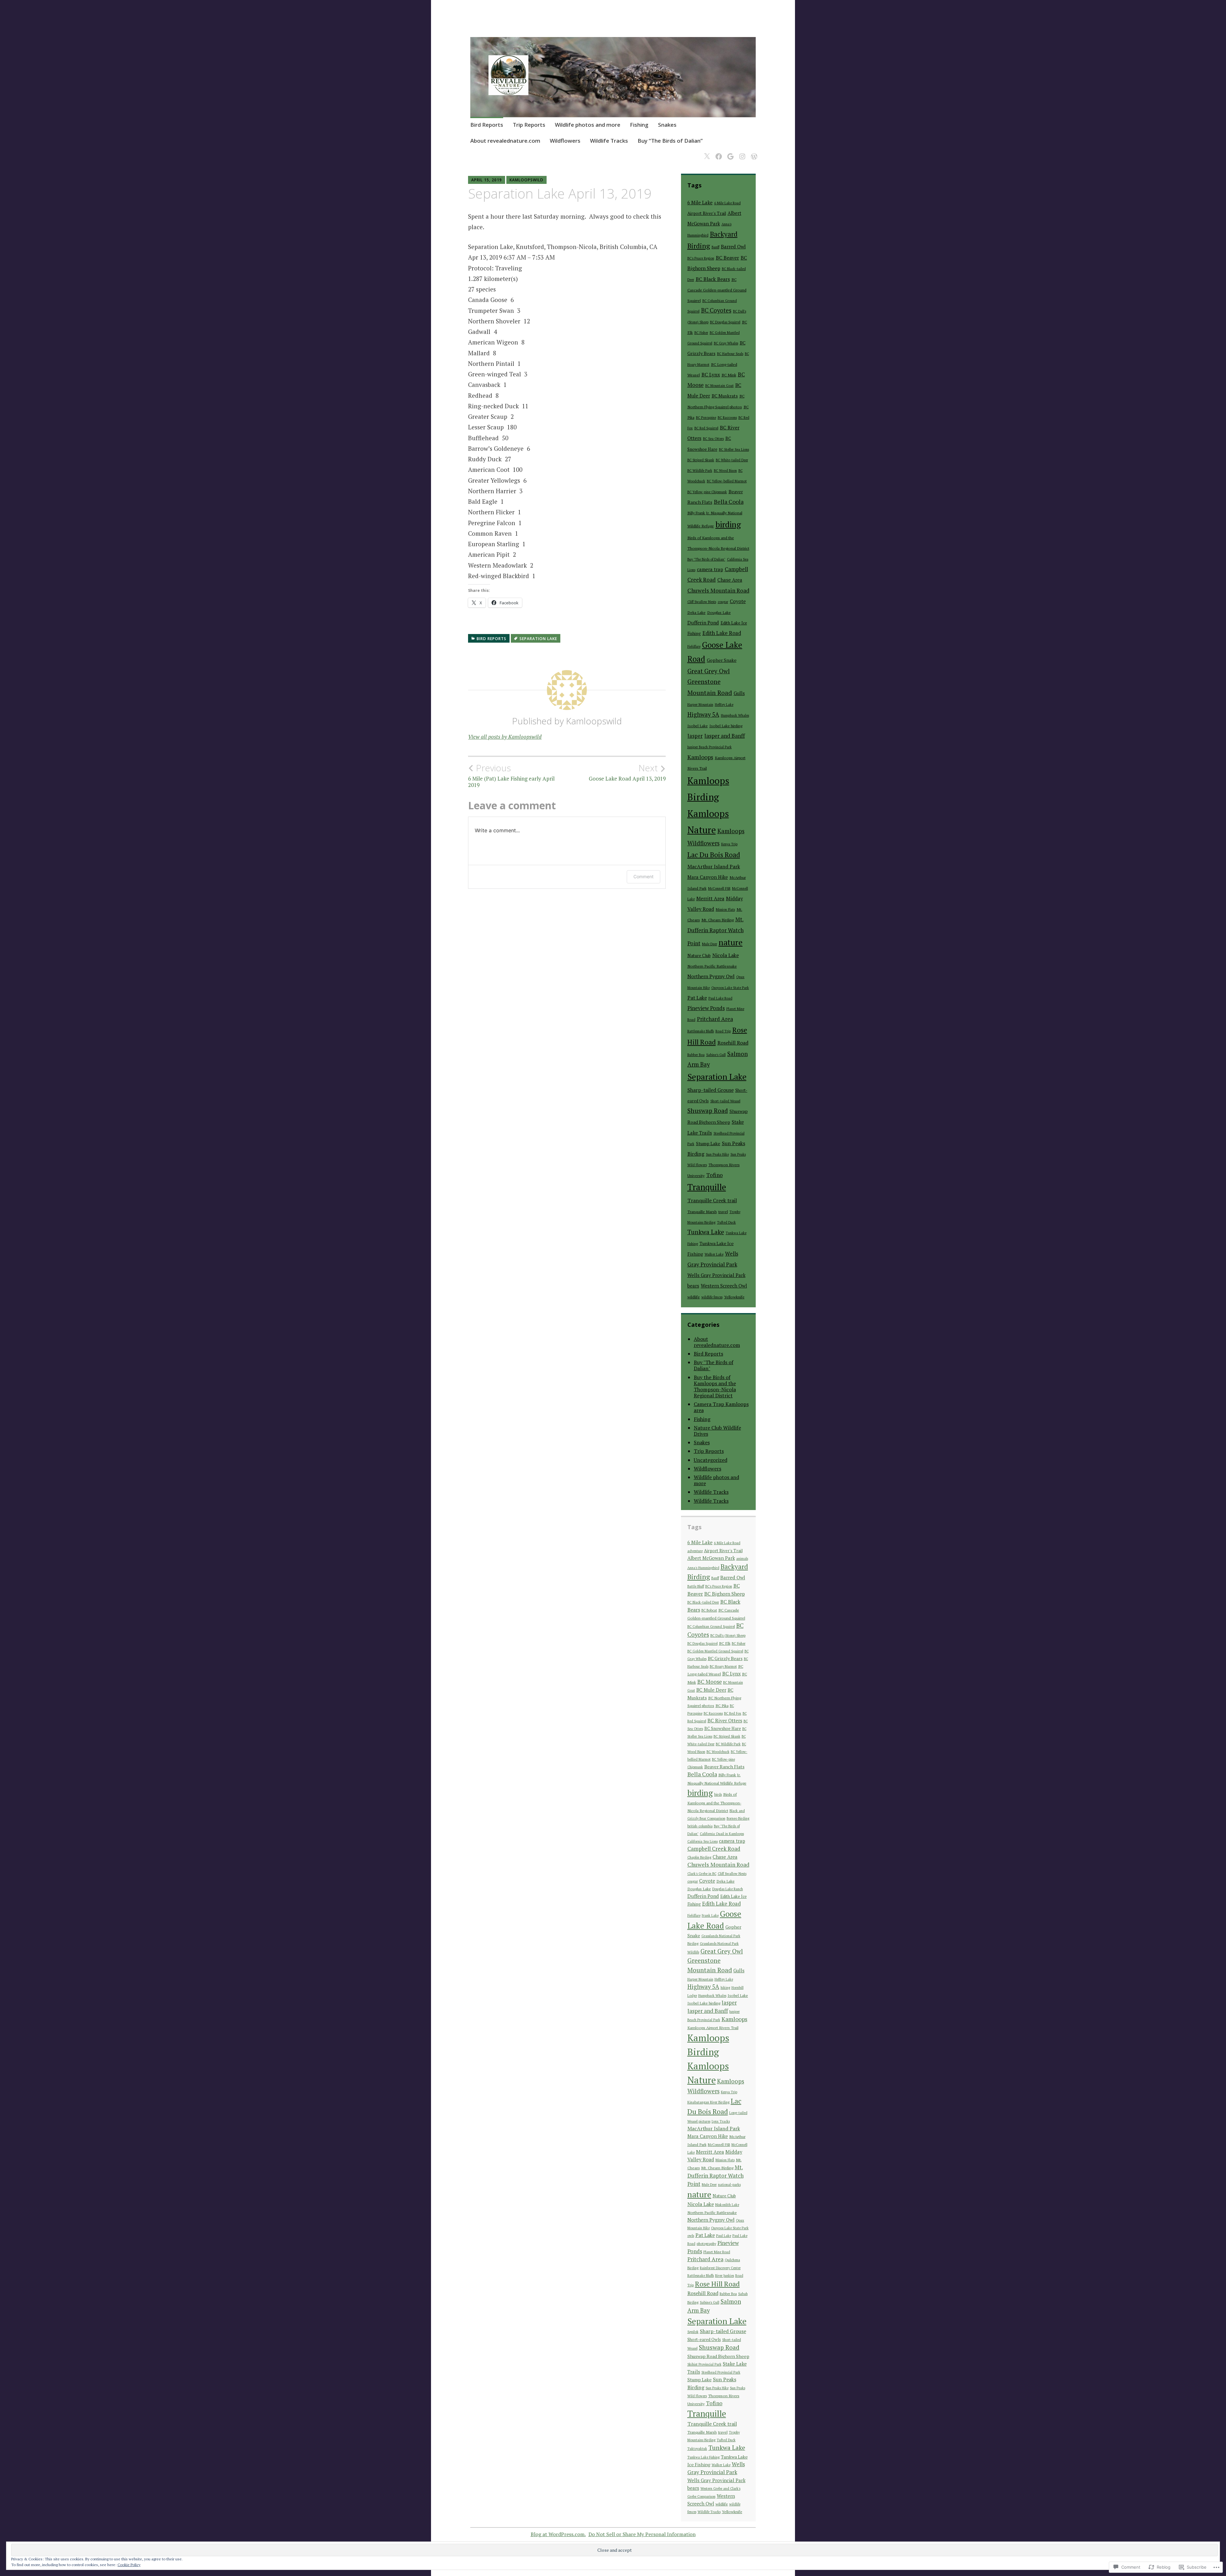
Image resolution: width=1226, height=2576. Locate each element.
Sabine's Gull (716, 1055)
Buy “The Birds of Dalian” (670, 141)
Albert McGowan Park (711, 1558)
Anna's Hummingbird (703, 1568)
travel (723, 1212)
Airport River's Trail (707, 213)
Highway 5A (703, 714)
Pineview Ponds (706, 1008)
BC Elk (725, 1643)
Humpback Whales (735, 715)
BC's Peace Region (701, 258)
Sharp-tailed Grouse (711, 1090)
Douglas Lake (719, 612)
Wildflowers (565, 141)
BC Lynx (711, 374)
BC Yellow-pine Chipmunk (707, 492)
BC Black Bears (713, 279)
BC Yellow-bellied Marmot (727, 481)
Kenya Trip (729, 844)
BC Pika (722, 1706)
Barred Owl (733, 246)
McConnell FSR (719, 888)
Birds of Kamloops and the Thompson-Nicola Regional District (714, 1802)
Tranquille (707, 1187)
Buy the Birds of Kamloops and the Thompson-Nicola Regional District (715, 1386)
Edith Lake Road (722, 633)
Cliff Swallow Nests (702, 602)
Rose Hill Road (717, 2284)
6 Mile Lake (700, 203)
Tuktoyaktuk (697, 2449)
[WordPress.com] (753, 152)
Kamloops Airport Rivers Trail (713, 2028)
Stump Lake (708, 1143)
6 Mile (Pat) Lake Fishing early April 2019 (511, 775)
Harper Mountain (700, 705)
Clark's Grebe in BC (702, 1874)
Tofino (715, 1175)
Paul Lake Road (720, 998)
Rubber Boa (696, 1055)
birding (728, 524)
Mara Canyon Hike (708, 877)
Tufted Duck (727, 1222)
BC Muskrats (725, 396)
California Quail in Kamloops (722, 1834)
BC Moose (710, 1682)
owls (691, 2236)
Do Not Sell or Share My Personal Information (642, 2534)
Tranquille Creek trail (712, 1200)
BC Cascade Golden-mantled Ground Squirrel (717, 290)
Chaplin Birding (699, 1857)
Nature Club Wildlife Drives (717, 1431)
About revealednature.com (505, 141)
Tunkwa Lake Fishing (704, 2457)
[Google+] (729, 152)
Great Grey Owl (709, 671)
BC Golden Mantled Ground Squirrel (715, 1651)
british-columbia (700, 1826)
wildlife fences (712, 1297)
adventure (695, 1551)
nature (731, 942)
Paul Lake (724, 2236)
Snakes (667, 125)
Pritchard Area (715, 1019)
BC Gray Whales (726, 343)
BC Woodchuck (718, 1752)
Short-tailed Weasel (725, 1101)
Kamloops (700, 757)
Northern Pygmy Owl (711, 976)
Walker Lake (714, 1254)
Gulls (739, 693)
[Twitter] (706, 152)
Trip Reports (529, 125)
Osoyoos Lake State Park (730, 988)
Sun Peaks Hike (717, 1154)
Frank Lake (710, 1915)
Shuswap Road (708, 1111)
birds (718, 1794)
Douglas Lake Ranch (728, 1889)
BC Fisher (701, 333)
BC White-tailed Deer (732, 460)
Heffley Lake (724, 705)
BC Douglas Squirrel (725, 322)
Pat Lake (697, 998)
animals (742, 1559)
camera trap (710, 569)
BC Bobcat (709, 1610)
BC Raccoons (727, 418)
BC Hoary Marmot (723, 1666)
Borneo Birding (738, 1818)
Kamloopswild (526, 180)
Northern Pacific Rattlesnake (712, 966)
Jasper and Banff (725, 736)
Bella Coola (729, 502)
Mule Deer (710, 944)
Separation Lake (538, 639)
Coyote (738, 601)
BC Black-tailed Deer (703, 1602)
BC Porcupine (706, 418)
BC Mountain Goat (719, 386)
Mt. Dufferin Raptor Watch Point (715, 931)
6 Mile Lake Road (727, 203)
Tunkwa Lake (706, 1232)
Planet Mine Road (717, 2252)
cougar (723, 602)
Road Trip (723, 1031)
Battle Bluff (696, 1586)
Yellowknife (734, 1297)
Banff (715, 247)
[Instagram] (741, 152)
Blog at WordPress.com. (558, 2534)
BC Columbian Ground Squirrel (711, 1627)
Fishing (639, 125)
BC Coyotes (716, 310)
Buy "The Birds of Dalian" (706, 559)
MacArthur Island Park (714, 866)
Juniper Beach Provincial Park (710, 747)
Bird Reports (487, 125)
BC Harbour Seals (730, 354)
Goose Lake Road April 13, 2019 (627, 772)
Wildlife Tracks (609, 141)
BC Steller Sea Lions (734, 449)
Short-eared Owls (704, 2339)
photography (706, 2244)
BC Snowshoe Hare (723, 1728)
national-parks (729, 2185)
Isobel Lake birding (726, 726)
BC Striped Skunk (701, 460)
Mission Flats (725, 910)
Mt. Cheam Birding (718, 920)
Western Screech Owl (724, 1286)
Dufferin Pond (703, 623)
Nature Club (699, 956)
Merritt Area (710, 898)
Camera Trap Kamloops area (721, 1407)
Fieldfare (694, 646)
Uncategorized (711, 1460)
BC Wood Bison (725, 471)
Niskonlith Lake (727, 2205)
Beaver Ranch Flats (724, 1767)
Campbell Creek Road (714, 1849)
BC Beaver (727, 258)
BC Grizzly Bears (725, 1658)
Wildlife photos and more (588, 125)
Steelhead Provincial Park (721, 2372)
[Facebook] (718, 152)
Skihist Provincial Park (704, 2364)
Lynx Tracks (721, 2121)
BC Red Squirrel (706, 428)
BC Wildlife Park (700, 471)
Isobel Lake (698, 726)
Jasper (695, 736)
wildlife (694, 1297)
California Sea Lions (703, 1841)
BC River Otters (725, 1720)
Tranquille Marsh (702, 1212)
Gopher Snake (722, 660)
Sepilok (693, 2332)
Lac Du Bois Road (714, 854)
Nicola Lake (726, 955)
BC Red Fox (733, 1713)
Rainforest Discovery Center (720, 2268)
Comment (643, 876)
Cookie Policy (129, 2565)
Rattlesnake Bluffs (701, 1031)
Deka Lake (696, 612)
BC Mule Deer (711, 1690)
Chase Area (730, 580)
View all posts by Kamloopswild (505, 737)
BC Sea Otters (713, 439)
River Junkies (725, 2276)
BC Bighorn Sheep (725, 1594)
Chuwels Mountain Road (718, 590)
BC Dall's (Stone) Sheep (728, 1635)
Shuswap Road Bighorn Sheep (718, 2356)
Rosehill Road (733, 1043)
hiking (725, 1988)
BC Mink (729, 375)
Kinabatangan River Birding (708, 2102)
